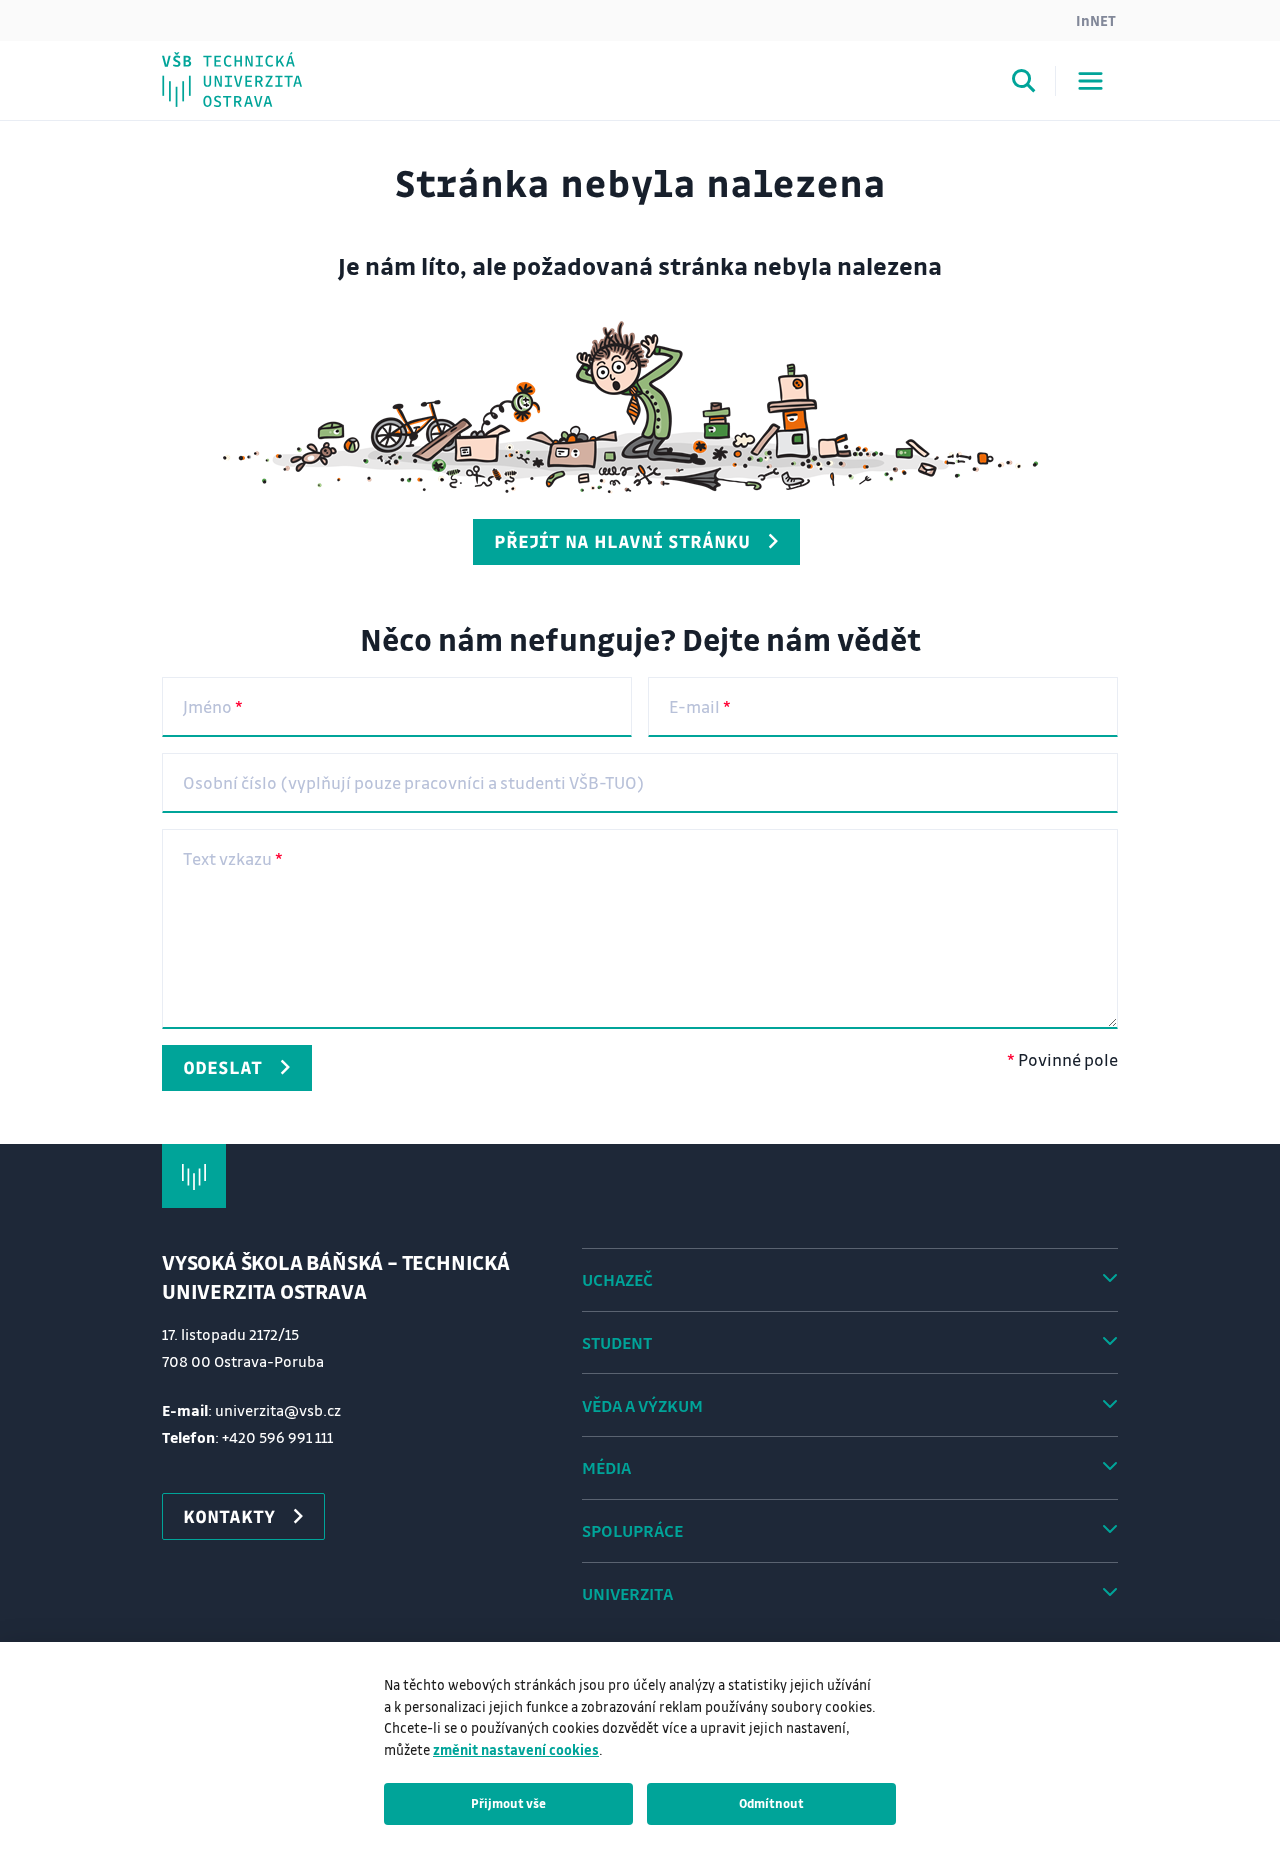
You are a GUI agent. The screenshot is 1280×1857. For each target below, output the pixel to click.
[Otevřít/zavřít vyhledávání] (1024, 84)
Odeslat (222, 1067)
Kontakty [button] (229, 1516)
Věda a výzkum (642, 1405)
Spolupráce (632, 1530)
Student (617, 1342)
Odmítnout (771, 1803)
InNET (1096, 20)
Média (606, 1467)
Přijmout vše (508, 1803)
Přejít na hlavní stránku (622, 541)
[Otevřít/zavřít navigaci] (1090, 81)
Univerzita (627, 1593)
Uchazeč (617, 1279)
